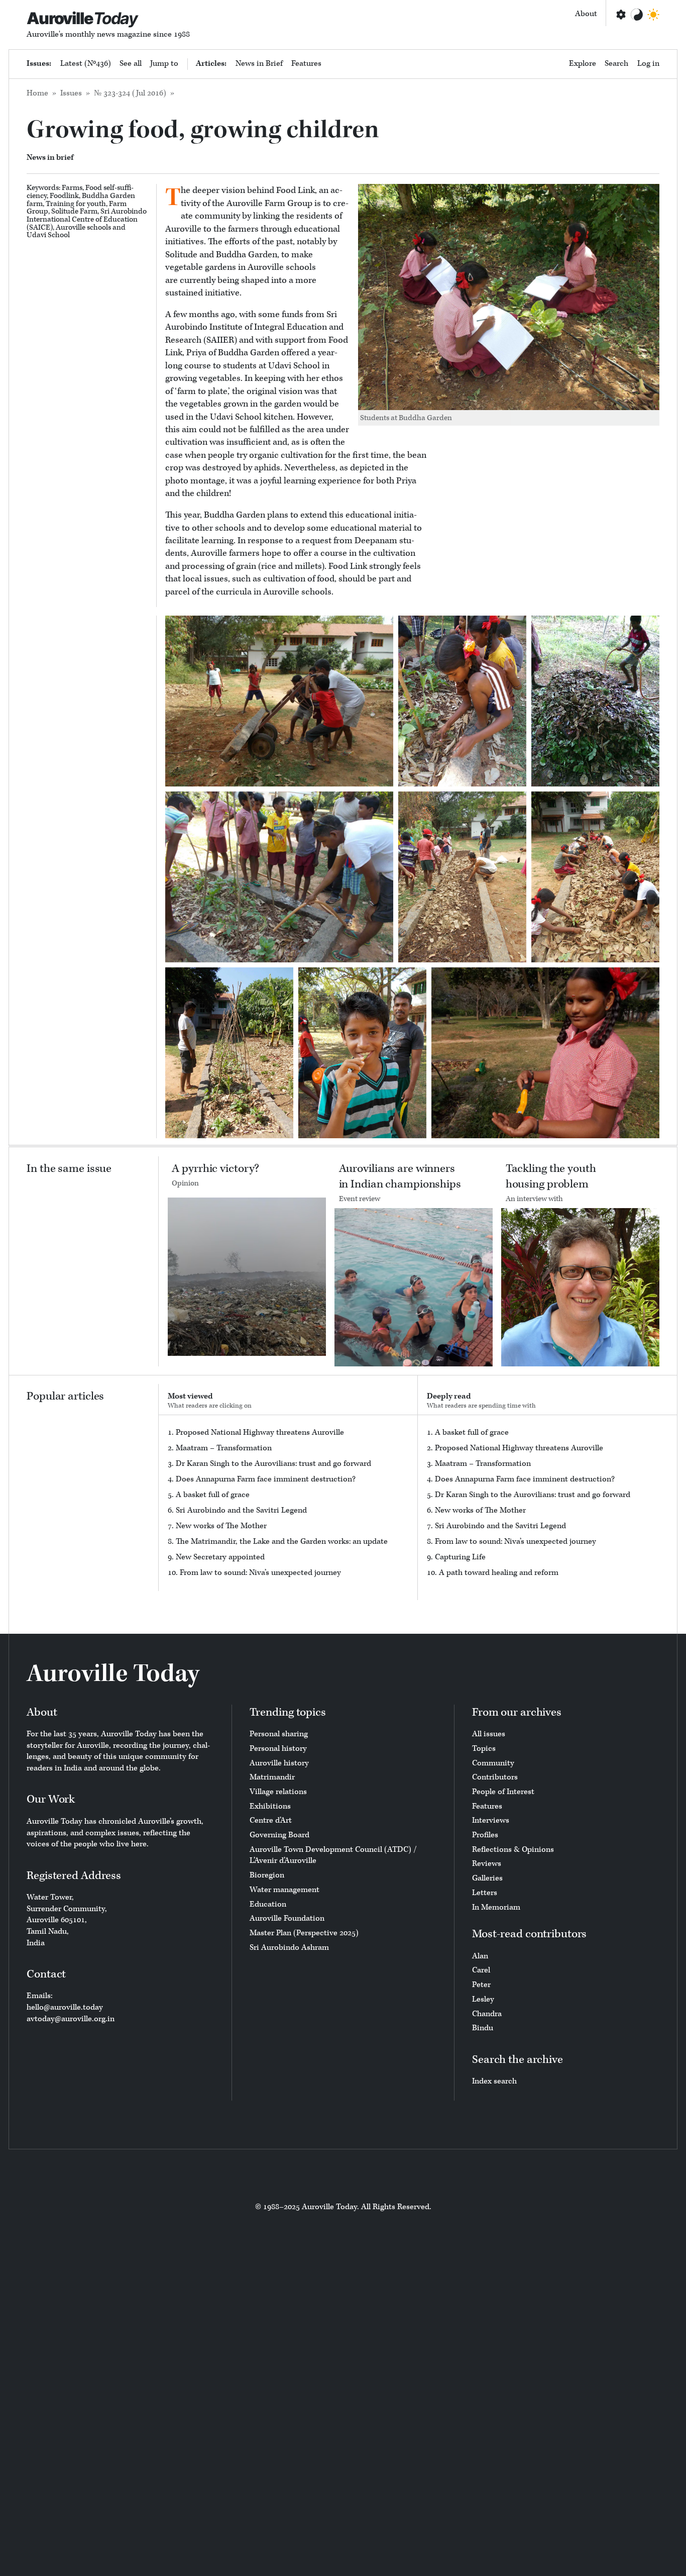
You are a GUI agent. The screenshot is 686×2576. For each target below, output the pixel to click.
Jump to (164, 64)
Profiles (485, 1835)
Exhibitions (270, 1806)
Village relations (278, 1792)
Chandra (487, 2014)
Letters (485, 1893)
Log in (648, 64)
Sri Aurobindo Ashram (289, 1948)
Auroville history (279, 1763)
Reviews (487, 1864)
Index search (494, 2081)
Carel (481, 1970)
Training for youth (76, 204)
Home (37, 93)
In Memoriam (496, 1907)
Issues (71, 93)
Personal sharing (279, 1734)
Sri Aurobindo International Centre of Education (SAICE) (87, 219)
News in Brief (259, 64)
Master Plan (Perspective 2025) (304, 1933)
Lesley (483, 1999)
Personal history (278, 1749)
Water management (284, 1890)
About (586, 14)
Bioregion (267, 1875)
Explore (583, 64)
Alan (480, 1956)
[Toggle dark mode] (653, 15)
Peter (481, 1985)
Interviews (491, 1820)
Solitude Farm (74, 211)
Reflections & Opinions (513, 1850)
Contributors (495, 1777)
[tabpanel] (288, 1503)
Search (616, 64)
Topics (484, 1749)
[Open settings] (620, 15)
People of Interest (503, 1792)
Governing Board (279, 1835)
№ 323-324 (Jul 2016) (130, 93)
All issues (489, 1734)
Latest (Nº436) (86, 64)
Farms (72, 188)
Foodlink (64, 196)
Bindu (483, 2028)
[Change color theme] (637, 15)
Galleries (487, 1878)
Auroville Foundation (287, 1918)
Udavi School (48, 235)
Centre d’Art (271, 1820)
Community (493, 1763)
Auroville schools (83, 227)
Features (306, 64)
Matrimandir (272, 1777)
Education (268, 1904)
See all (131, 64)
